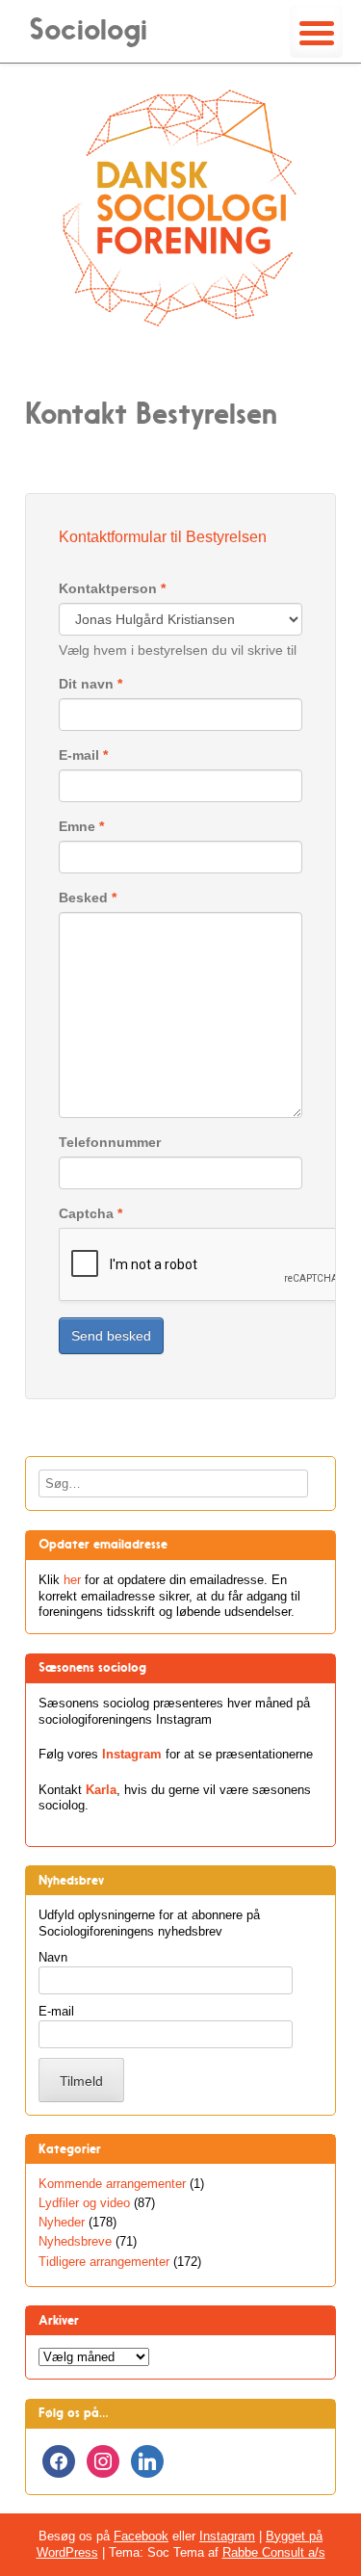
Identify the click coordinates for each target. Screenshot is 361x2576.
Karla (101, 1790)
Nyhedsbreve (75, 2241)
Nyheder (62, 2222)
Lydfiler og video (84, 2203)
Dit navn (90, 684)
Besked (88, 898)
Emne (81, 826)
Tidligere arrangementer (104, 2262)
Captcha (90, 1213)
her (72, 1580)
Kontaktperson (112, 588)
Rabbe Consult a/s (274, 2552)
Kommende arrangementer (112, 2184)
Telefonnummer (110, 1142)
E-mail (83, 755)
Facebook (141, 2536)
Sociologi (88, 29)
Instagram (132, 1754)
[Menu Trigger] (316, 31)
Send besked (111, 1336)
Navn (53, 1957)
